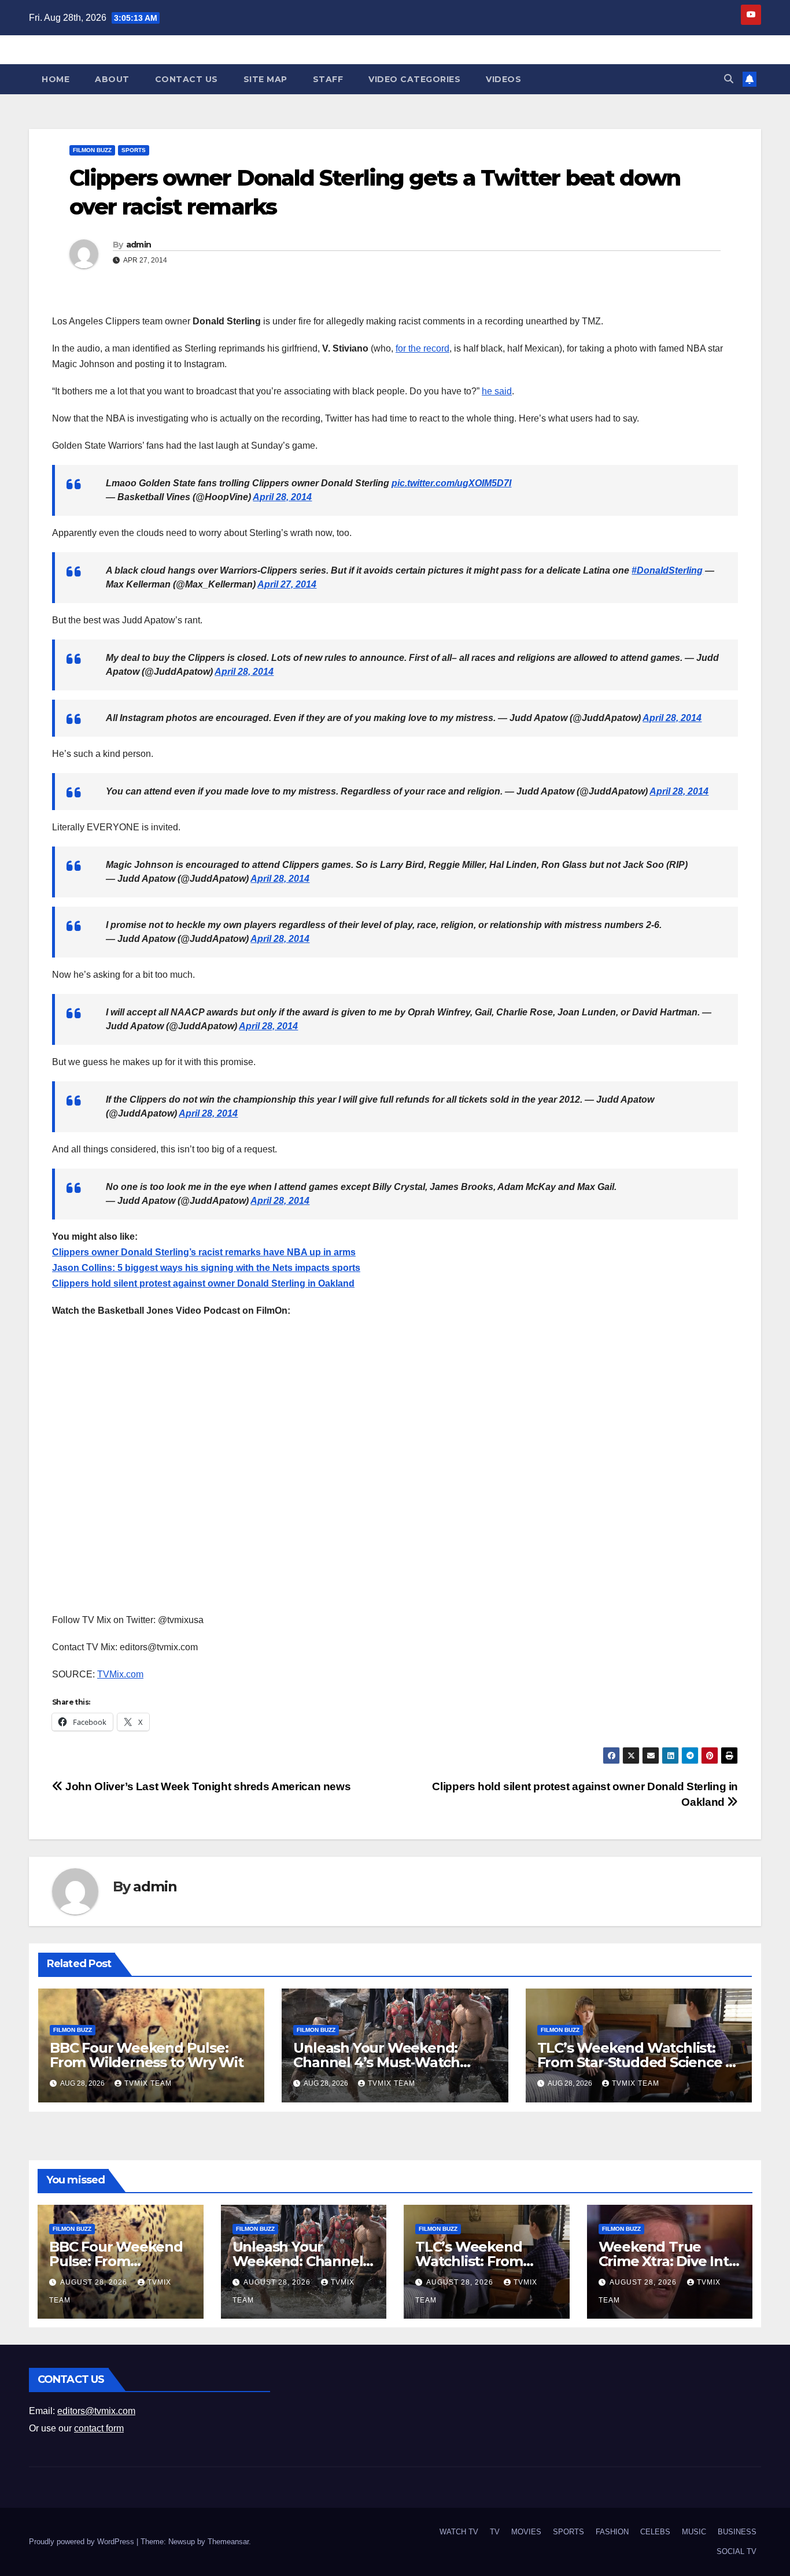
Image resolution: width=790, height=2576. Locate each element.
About (112, 79)
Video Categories (414, 79)
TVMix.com (120, 1674)
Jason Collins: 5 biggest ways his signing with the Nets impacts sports (206, 1268)
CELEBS (655, 2532)
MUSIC (694, 2532)
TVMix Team (148, 2083)
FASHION (612, 2532)
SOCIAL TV (737, 2551)
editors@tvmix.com (96, 2411)
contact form (99, 2428)
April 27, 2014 (287, 584)
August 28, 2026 (95, 2282)
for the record (422, 348)
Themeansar (228, 2542)
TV (495, 2532)
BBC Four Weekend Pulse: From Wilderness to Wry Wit (147, 2055)
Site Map (265, 79)
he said (497, 391)
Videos (503, 79)
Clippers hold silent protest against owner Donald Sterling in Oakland (203, 1283)
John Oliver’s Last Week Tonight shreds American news (207, 1786)
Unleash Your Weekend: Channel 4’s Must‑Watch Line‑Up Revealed (376, 2062)
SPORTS (134, 150)
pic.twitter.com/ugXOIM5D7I (451, 483)
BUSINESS (737, 2532)
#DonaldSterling (667, 570)
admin (139, 245)
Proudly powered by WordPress (83, 2542)
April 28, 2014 (282, 497)
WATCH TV (459, 2532)
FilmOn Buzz (92, 150)
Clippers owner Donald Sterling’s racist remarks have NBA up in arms (204, 1252)
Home (56, 79)
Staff (328, 79)
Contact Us (187, 79)
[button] (729, 79)
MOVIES (526, 2532)
